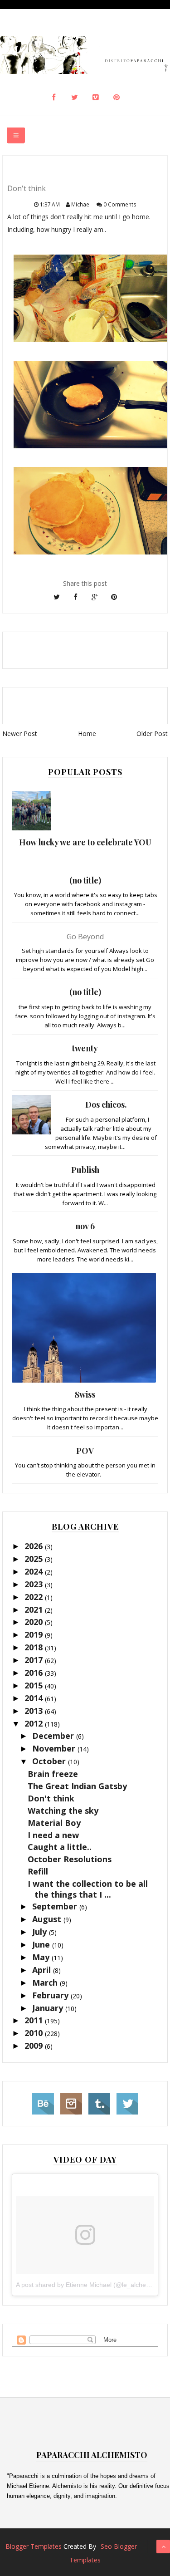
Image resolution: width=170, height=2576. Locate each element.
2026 (35, 1546)
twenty (85, 1048)
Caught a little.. (60, 1847)
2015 (35, 1685)
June (42, 1944)
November (55, 1748)
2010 (35, 2033)
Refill (38, 1871)
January (49, 2008)
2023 (35, 1584)
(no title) (85, 880)
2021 (35, 1609)
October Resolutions (70, 1859)
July (41, 1932)
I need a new (53, 1835)
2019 (35, 1634)
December (54, 1736)
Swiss (85, 1394)
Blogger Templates (34, 2546)
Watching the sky (63, 1811)
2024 (35, 1571)
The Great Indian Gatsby (77, 1786)
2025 (35, 1559)
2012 (35, 1723)
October (50, 1761)
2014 (35, 1698)
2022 (35, 1597)
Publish (85, 1170)
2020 (35, 1622)
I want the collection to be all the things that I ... (88, 1889)
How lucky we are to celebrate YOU (85, 842)
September (56, 1906)
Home (87, 734)
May (42, 1957)
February (51, 1995)
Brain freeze (53, 1774)
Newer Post (20, 734)
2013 (35, 1711)
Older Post (152, 734)
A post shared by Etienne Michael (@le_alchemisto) (90, 2285)
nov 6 (85, 1226)
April (43, 1970)
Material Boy (54, 1823)
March (46, 1982)
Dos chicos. (106, 1104)
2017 (35, 1660)
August (48, 1919)
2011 (35, 2020)
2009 (35, 2046)
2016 (35, 1673)
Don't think (51, 1798)
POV (85, 1451)
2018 (35, 1647)
